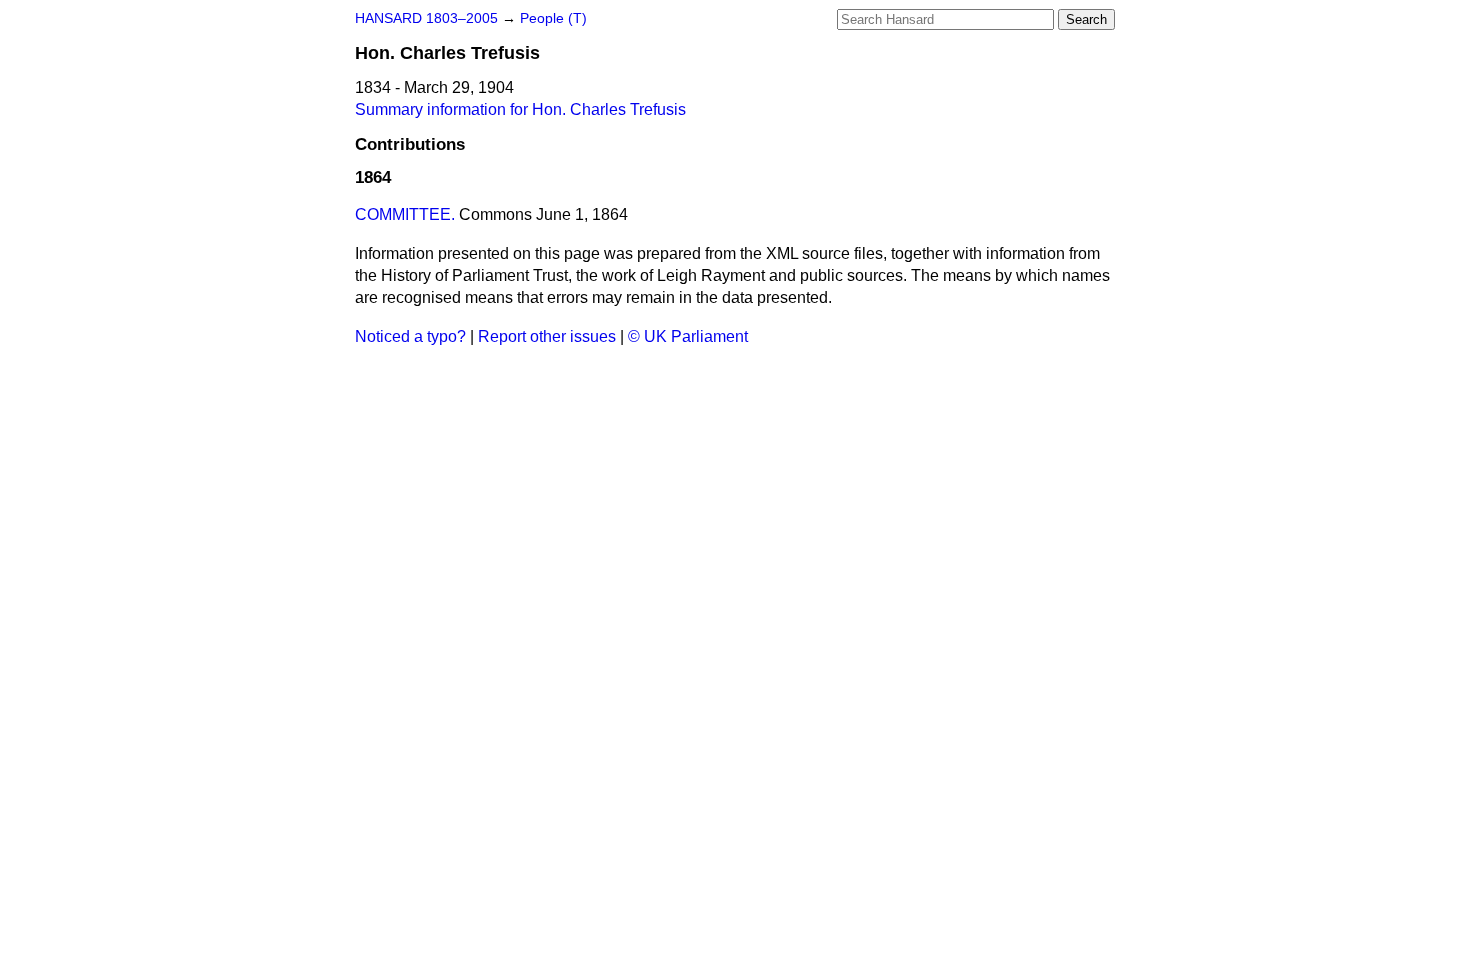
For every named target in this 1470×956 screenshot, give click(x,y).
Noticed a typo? (410, 336)
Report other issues (547, 336)
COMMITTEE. (405, 214)
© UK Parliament (688, 336)
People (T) (553, 18)
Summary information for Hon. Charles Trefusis (520, 109)
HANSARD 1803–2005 (426, 18)
